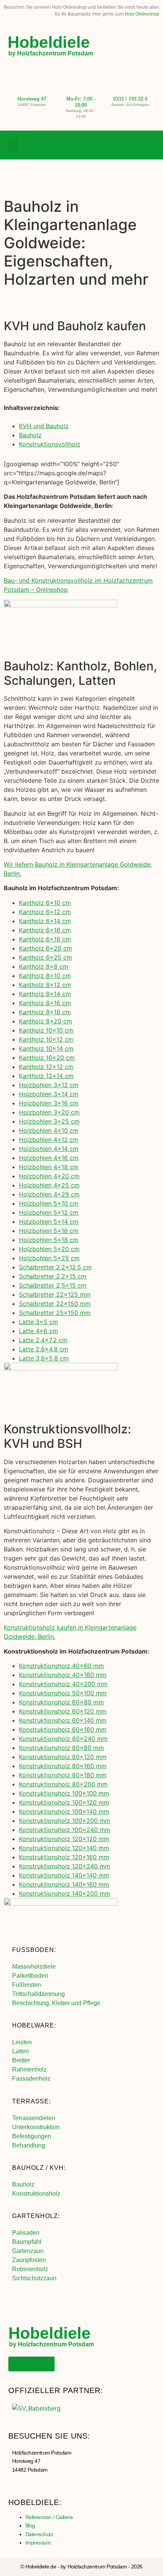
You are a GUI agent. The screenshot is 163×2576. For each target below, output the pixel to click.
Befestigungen (32, 2136)
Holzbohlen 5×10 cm (49, 1203)
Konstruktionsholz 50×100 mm (63, 1693)
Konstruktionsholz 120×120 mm (64, 1839)
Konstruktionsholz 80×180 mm (63, 1775)
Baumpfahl (27, 2242)
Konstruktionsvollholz (50, 444)
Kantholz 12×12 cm (46, 1067)
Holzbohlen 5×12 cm (49, 1212)
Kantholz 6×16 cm (45, 930)
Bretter (21, 2060)
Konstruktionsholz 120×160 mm (64, 1857)
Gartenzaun (28, 2251)
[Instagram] (134, 145)
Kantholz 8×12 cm (45, 985)
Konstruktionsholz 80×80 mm (61, 1748)
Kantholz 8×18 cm (45, 1012)
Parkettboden (30, 1976)
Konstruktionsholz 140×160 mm (64, 1884)
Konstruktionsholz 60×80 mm (61, 1702)
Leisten (22, 2042)
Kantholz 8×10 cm (45, 976)
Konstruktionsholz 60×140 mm (63, 1720)
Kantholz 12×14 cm (46, 1076)
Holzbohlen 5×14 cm (49, 1222)
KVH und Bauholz (44, 426)
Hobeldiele (49, 42)
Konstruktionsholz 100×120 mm (64, 1802)
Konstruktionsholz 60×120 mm (63, 1711)
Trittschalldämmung (38, 1994)
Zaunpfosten (29, 2260)
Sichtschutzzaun (34, 2278)
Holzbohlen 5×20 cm (49, 1249)
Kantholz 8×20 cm (45, 1021)
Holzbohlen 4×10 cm (49, 1130)
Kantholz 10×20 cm (47, 1058)
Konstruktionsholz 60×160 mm (63, 1729)
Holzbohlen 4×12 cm (49, 1140)
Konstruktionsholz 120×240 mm (65, 1866)
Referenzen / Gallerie (49, 2517)
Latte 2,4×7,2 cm (43, 1340)
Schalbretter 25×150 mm (55, 1313)
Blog (30, 2526)
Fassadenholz (31, 2079)
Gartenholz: (36, 2216)
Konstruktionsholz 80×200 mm (63, 1784)
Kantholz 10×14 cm (46, 1048)
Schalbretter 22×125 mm (55, 1294)
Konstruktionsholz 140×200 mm (65, 1893)
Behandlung (29, 2145)
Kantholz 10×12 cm (46, 1039)
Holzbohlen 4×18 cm (49, 1167)
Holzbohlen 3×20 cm (49, 1112)
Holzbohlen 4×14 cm (49, 1149)
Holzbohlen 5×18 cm (49, 1240)
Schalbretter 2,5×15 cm (53, 1285)
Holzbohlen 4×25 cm (49, 1185)
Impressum (38, 2543)
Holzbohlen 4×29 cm (49, 1194)
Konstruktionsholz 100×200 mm (65, 1821)
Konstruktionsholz (36, 2194)
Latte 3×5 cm (38, 1322)
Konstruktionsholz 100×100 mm (64, 1793)
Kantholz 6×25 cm (45, 957)
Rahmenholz (29, 2069)
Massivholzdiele (34, 1967)
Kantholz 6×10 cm (45, 903)
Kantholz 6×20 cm (45, 948)
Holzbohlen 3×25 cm (49, 1121)
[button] (13, 146)
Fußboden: (34, 1950)
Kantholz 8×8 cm (44, 966)
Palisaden (26, 2233)
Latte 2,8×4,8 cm (44, 1349)
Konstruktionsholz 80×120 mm (63, 1757)
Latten (20, 2051)
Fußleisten (27, 1985)
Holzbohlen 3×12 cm (49, 1085)
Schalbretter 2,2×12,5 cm (55, 1267)
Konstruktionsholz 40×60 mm (61, 1666)
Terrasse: (31, 2101)
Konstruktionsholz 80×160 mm (63, 1766)
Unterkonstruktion (36, 2127)
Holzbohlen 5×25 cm (49, 1258)
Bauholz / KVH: (39, 2168)
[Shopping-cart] (150, 145)
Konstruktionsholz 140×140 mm (64, 1875)
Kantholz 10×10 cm (46, 1030)
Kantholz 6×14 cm (45, 921)
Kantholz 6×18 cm (45, 939)
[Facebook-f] (119, 145)
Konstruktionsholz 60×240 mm (63, 1739)
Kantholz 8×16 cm (45, 1003)
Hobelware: (34, 2025)
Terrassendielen (34, 2118)
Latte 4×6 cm (38, 1331)
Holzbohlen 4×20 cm (49, 1176)
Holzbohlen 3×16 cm (49, 1103)
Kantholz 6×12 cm (45, 912)
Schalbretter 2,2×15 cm (53, 1276)
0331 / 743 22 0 (130, 99)
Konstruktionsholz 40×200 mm (63, 1684)
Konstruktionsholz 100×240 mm (65, 1830)
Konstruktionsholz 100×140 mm (64, 1811)
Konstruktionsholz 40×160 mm (63, 1675)
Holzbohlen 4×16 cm (49, 1158)
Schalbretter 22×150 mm (55, 1304)
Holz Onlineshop (142, 14)
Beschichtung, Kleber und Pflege (56, 2003)
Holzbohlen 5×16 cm (49, 1231)
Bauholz (30, 435)
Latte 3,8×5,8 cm (44, 1358)
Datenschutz (39, 2534)
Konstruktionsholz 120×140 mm (64, 1848)
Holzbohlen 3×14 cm (49, 1094)
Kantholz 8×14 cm (45, 994)
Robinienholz (30, 2269)
